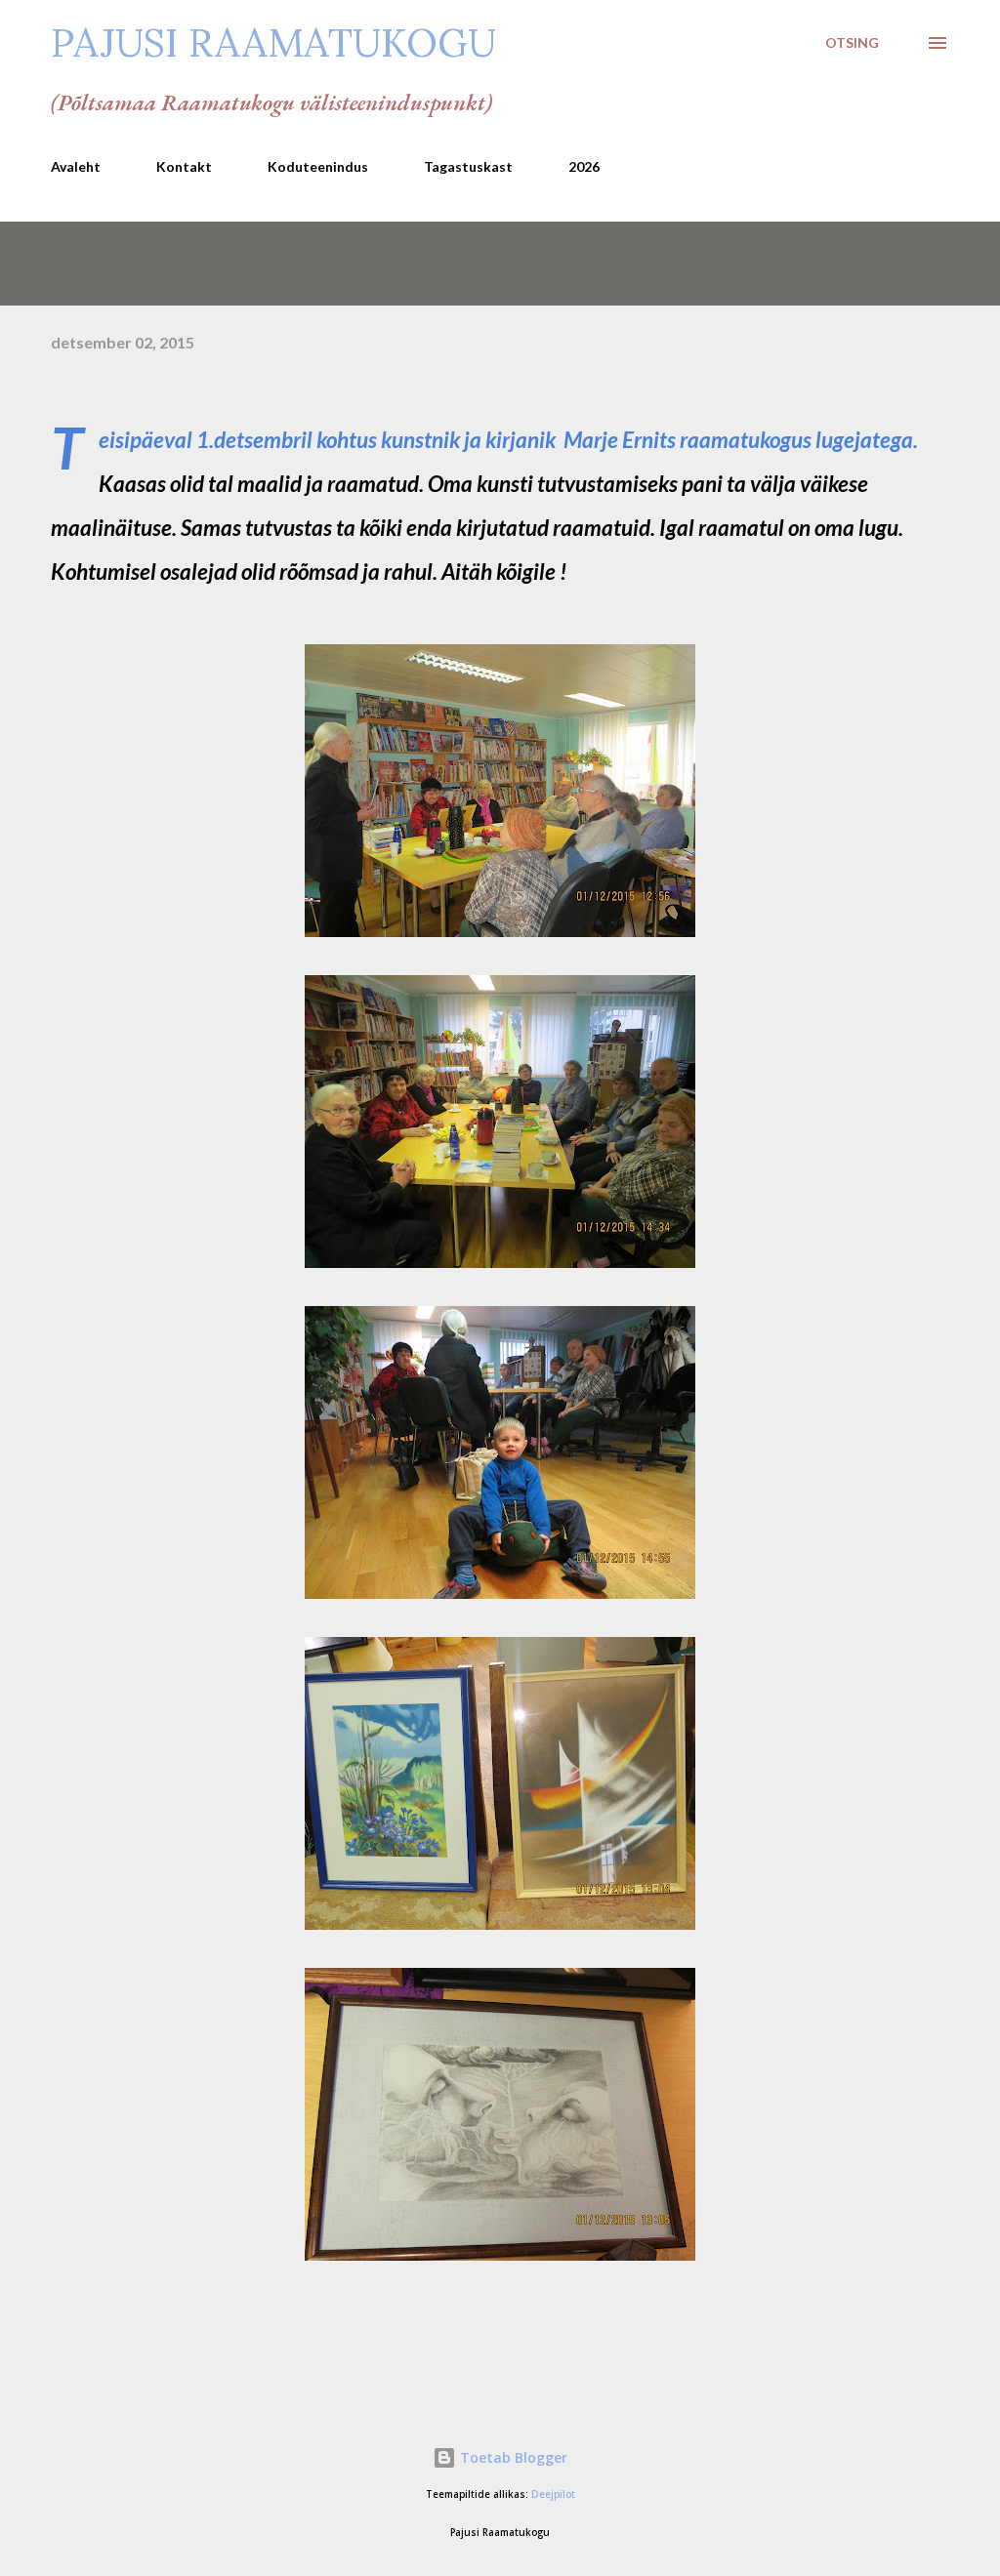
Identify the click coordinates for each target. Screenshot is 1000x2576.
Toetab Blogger (512, 2457)
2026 (584, 166)
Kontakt (184, 166)
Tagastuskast (468, 166)
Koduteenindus (318, 166)
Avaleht (76, 166)
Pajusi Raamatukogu (273, 42)
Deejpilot (553, 2494)
